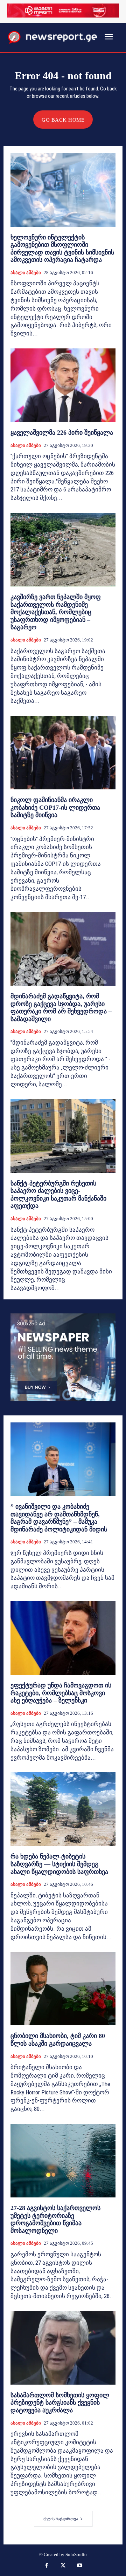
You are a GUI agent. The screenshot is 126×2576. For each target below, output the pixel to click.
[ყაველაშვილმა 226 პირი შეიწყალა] (63, 385)
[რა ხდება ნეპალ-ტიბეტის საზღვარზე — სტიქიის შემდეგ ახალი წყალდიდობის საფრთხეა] (63, 1809)
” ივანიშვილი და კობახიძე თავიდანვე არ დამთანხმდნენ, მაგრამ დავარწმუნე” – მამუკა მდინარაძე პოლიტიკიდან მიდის (59, 1518)
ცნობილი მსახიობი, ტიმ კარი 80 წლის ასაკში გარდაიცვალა (58, 2040)
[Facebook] (47, 2566)
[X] (63, 2566)
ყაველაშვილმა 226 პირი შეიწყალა (62, 433)
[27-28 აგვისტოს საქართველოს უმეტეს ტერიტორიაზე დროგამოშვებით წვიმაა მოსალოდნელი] (63, 2161)
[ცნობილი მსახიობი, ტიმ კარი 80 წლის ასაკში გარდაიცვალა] (63, 1989)
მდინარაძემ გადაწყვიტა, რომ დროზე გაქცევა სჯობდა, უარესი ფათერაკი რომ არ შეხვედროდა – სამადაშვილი (61, 1008)
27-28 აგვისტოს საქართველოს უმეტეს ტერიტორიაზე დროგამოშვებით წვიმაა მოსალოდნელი (55, 2219)
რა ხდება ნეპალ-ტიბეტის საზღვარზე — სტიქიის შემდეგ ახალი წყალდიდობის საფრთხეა (59, 1864)
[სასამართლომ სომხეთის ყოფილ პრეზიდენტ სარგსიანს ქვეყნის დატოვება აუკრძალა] (63, 2348)
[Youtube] (80, 2566)
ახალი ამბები (26, 273)
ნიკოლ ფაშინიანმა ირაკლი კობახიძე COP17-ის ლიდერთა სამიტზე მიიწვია (55, 807)
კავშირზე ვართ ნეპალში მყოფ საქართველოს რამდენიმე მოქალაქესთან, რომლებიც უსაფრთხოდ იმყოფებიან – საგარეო (56, 612)
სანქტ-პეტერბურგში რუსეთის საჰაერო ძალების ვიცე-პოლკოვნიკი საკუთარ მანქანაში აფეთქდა (58, 1195)
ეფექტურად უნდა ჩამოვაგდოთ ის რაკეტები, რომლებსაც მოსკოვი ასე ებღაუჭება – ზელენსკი (61, 1693)
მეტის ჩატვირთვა (61, 2519)
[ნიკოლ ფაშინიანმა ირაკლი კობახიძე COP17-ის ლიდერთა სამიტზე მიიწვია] (63, 753)
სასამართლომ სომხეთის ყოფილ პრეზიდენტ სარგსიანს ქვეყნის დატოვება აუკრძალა (60, 2403)
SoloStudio (76, 2554)
